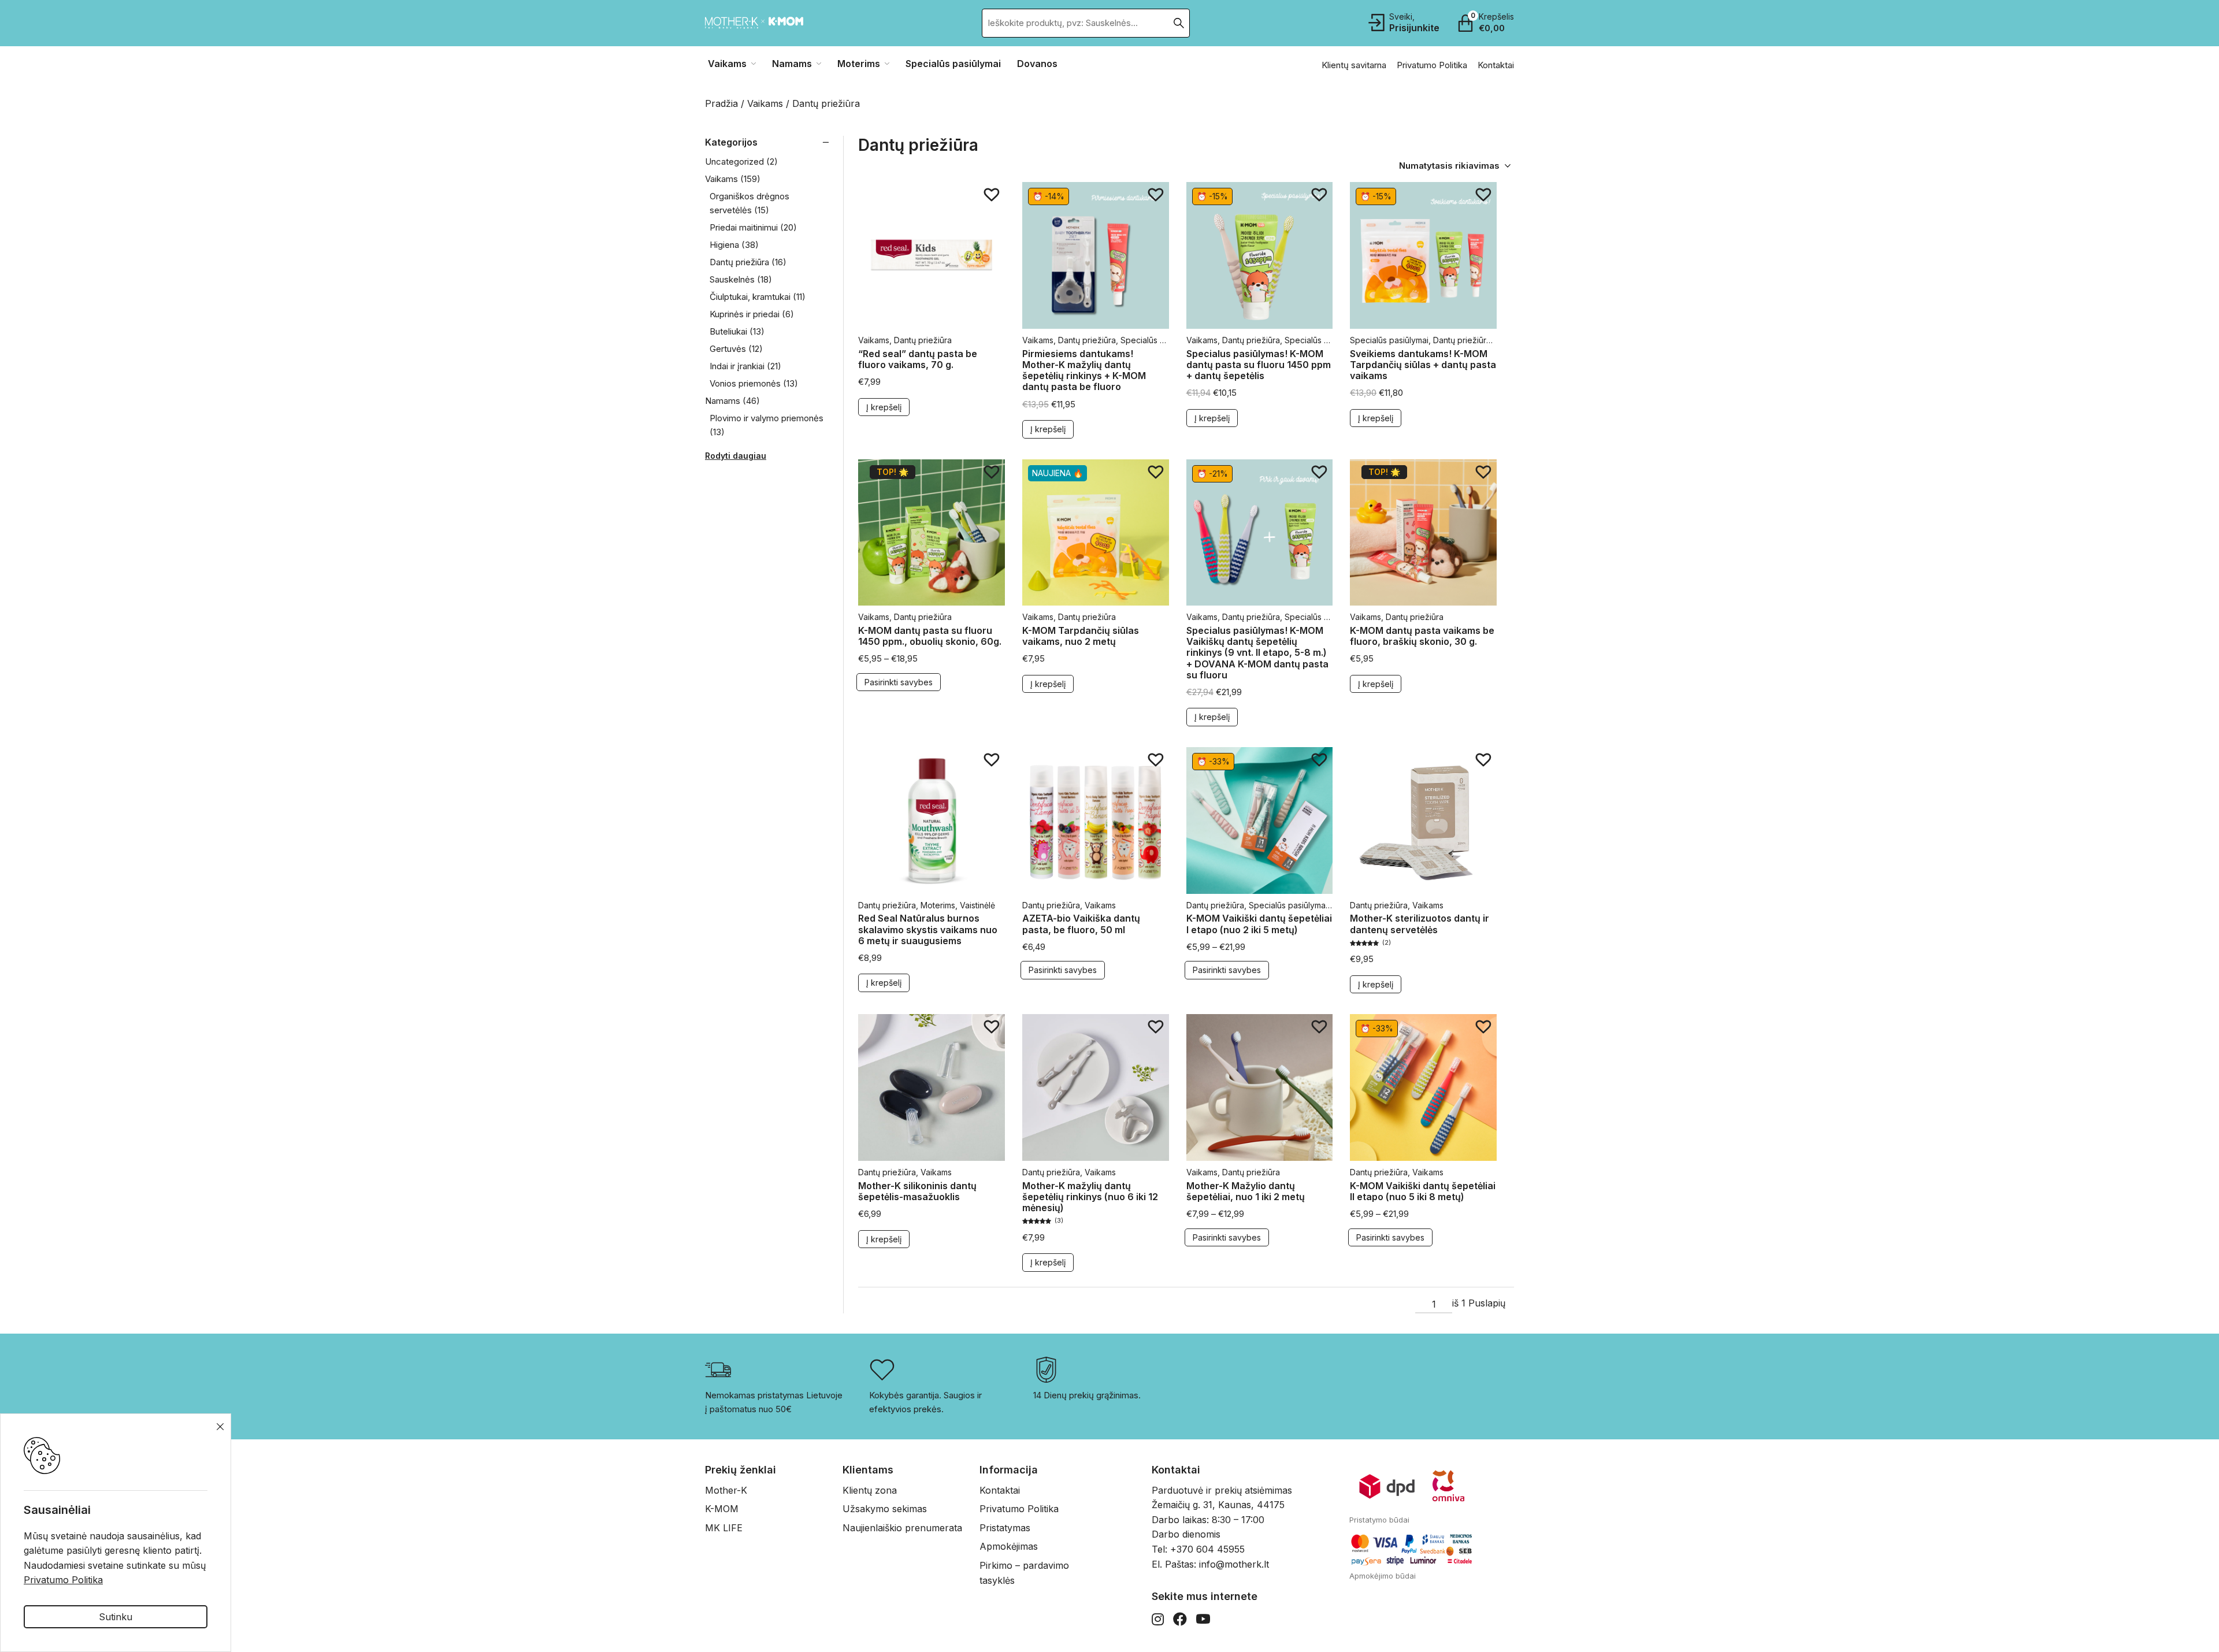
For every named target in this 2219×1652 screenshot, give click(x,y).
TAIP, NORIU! (1006, 834)
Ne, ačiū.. (1006, 865)
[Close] (1308, 778)
